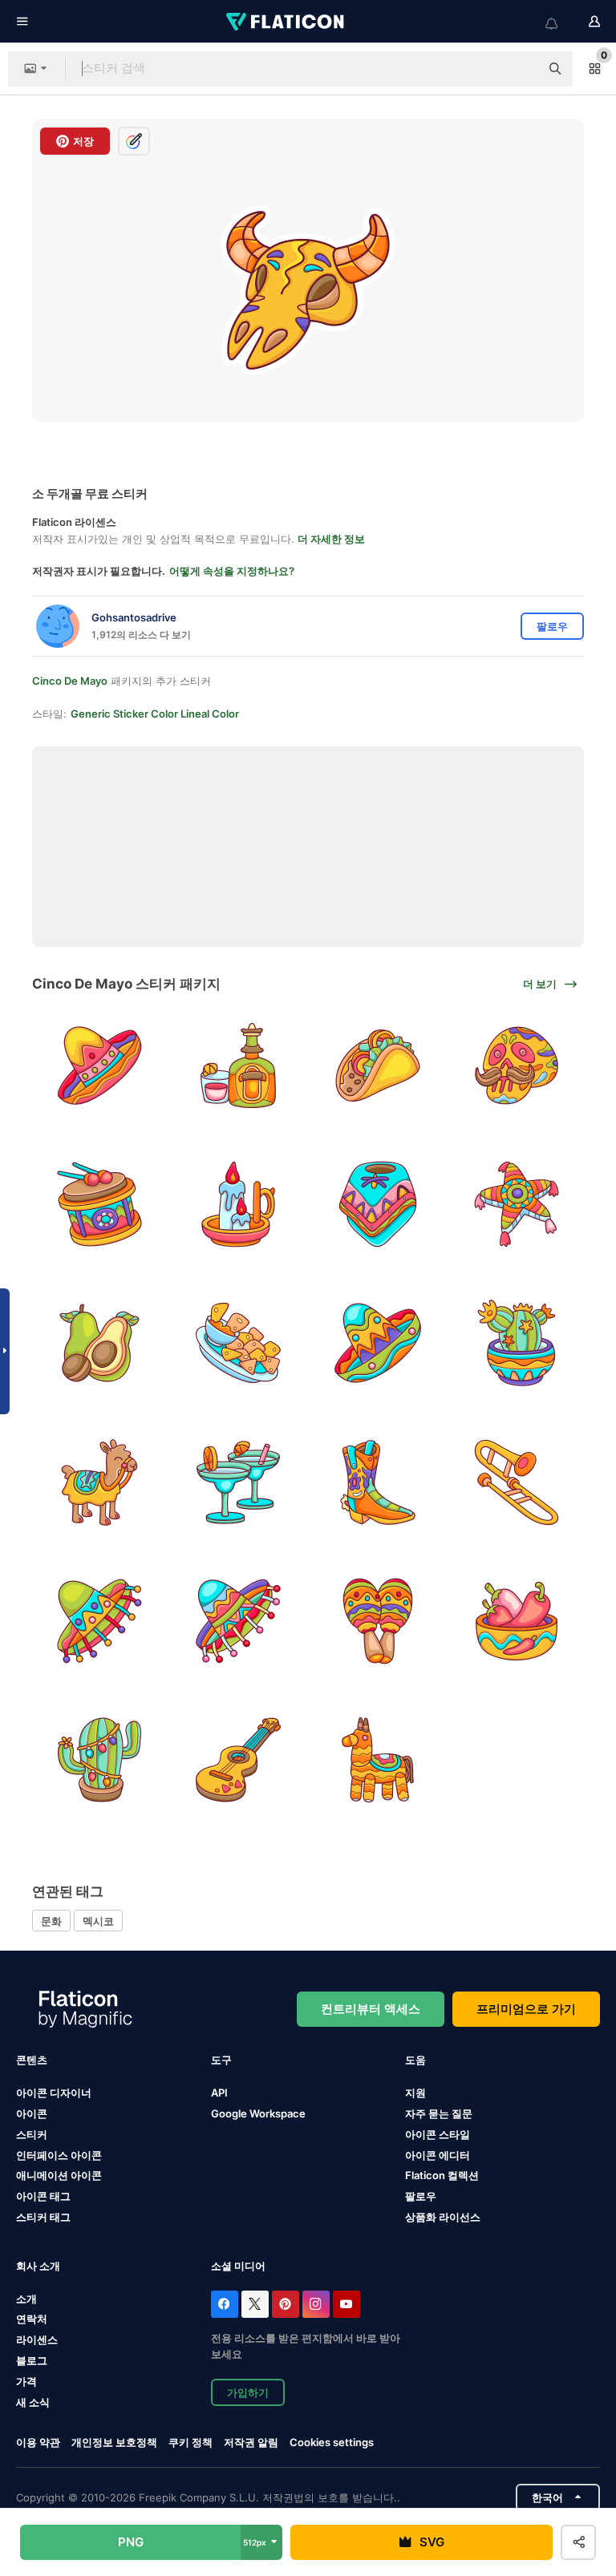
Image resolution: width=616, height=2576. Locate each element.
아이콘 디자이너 (54, 2093)
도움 (415, 2060)
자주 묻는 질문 (439, 2113)
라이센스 (37, 2339)
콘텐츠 (32, 2060)
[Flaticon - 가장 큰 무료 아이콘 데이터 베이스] (286, 22)
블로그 (32, 2360)
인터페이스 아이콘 (59, 2155)
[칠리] (517, 1621)
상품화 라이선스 (443, 2217)
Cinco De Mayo (70, 681)
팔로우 (421, 2196)
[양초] (238, 1204)
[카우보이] (378, 1482)
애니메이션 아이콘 (59, 2175)
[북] (99, 1204)
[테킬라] (238, 1066)
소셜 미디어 (238, 2266)
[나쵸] (238, 1343)
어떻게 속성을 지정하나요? (232, 571)
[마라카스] (378, 1621)
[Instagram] (316, 2304)
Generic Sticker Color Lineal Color (155, 714)
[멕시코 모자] (99, 1066)
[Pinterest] (286, 2304)
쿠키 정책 (190, 2442)
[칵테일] (238, 1482)
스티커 (32, 2134)
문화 (51, 1921)
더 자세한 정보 (331, 539)
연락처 (32, 2319)
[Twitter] (255, 2304)
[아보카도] (99, 1343)
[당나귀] (99, 1482)
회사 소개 (38, 2266)
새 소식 (33, 2402)
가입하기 (248, 2392)
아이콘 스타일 (438, 2134)
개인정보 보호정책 (114, 2442)
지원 (415, 2093)
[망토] (378, 1204)
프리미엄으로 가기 (526, 2009)
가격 (26, 2381)
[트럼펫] (517, 1482)
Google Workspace (258, 2113)
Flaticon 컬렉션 (442, 2175)
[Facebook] (225, 2304)
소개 (26, 2299)
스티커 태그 (43, 2217)
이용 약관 (38, 2442)
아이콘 (32, 2113)
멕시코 (98, 1921)
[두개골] (517, 1066)
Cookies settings (332, 2443)
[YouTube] (346, 2304)
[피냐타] (517, 1204)
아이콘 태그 (43, 2196)
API (219, 2093)
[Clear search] (520, 69)
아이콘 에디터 (438, 2155)
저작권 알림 (251, 2442)
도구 (221, 2060)
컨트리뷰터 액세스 (371, 2009)
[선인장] (517, 1343)
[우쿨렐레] (238, 1760)
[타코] (378, 1066)
